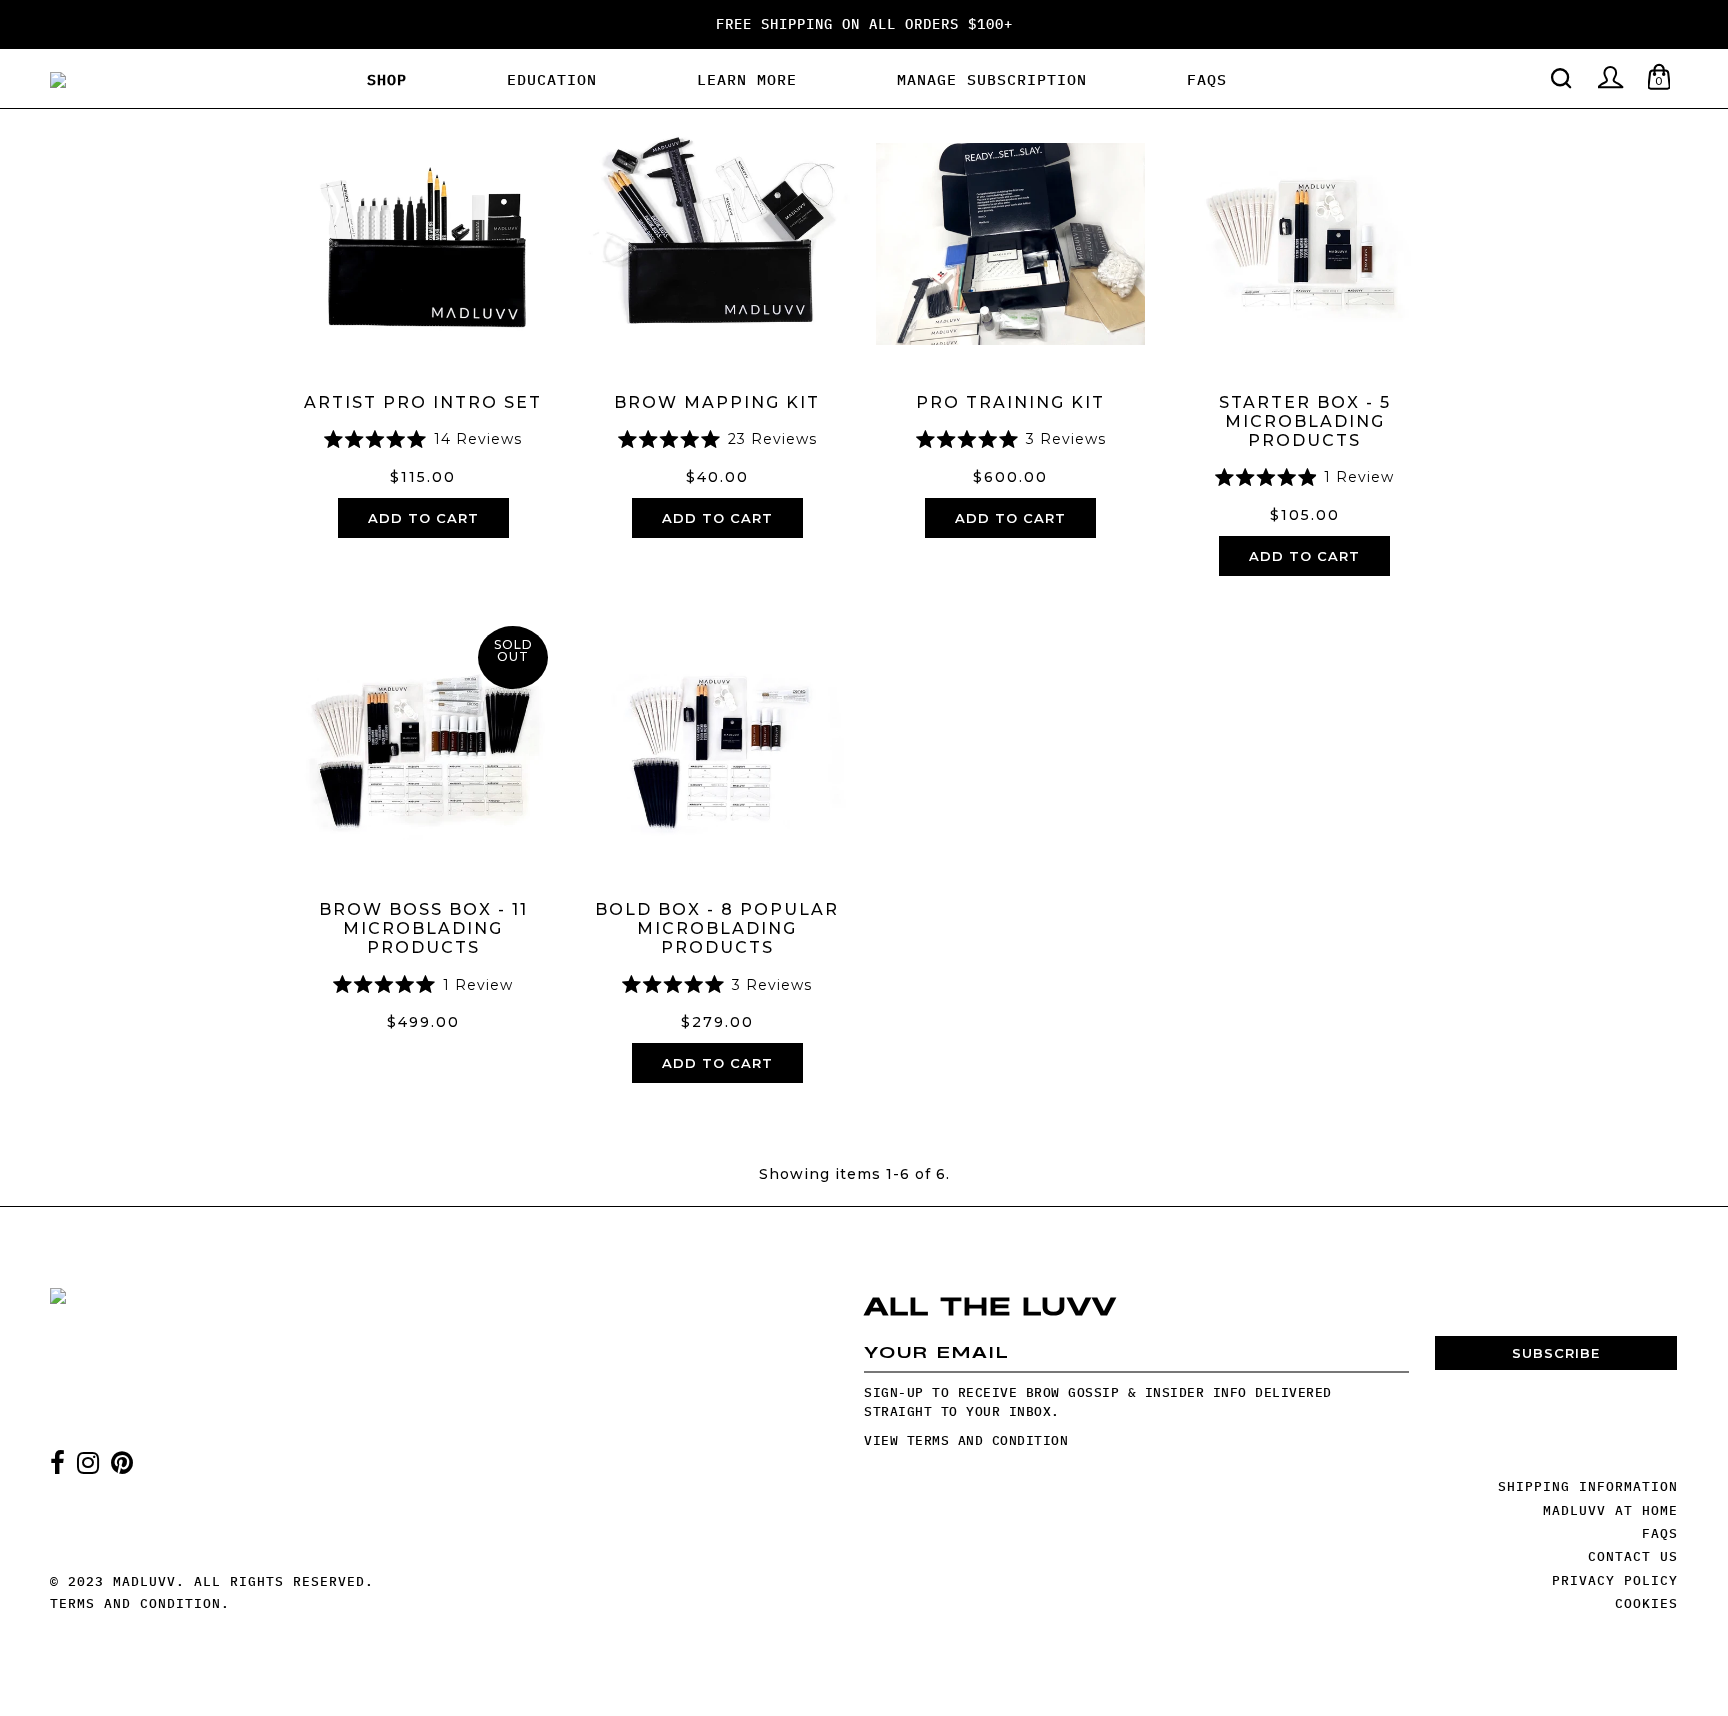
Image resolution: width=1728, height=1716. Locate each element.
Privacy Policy (1615, 1580)
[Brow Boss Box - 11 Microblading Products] (423, 750)
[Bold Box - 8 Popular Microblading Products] (716, 750)
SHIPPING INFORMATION (1588, 1486)
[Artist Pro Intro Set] (423, 243)
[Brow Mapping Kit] (716, 243)
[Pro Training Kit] (1010, 243)
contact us (1633, 1556)
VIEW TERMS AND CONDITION (966, 1440)
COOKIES (1646, 1603)
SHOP (387, 79)
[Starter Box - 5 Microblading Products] (1304, 243)
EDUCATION (552, 79)
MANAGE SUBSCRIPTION (992, 79)
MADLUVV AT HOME (1610, 1510)
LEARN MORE (747, 79)
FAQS (1207, 79)
